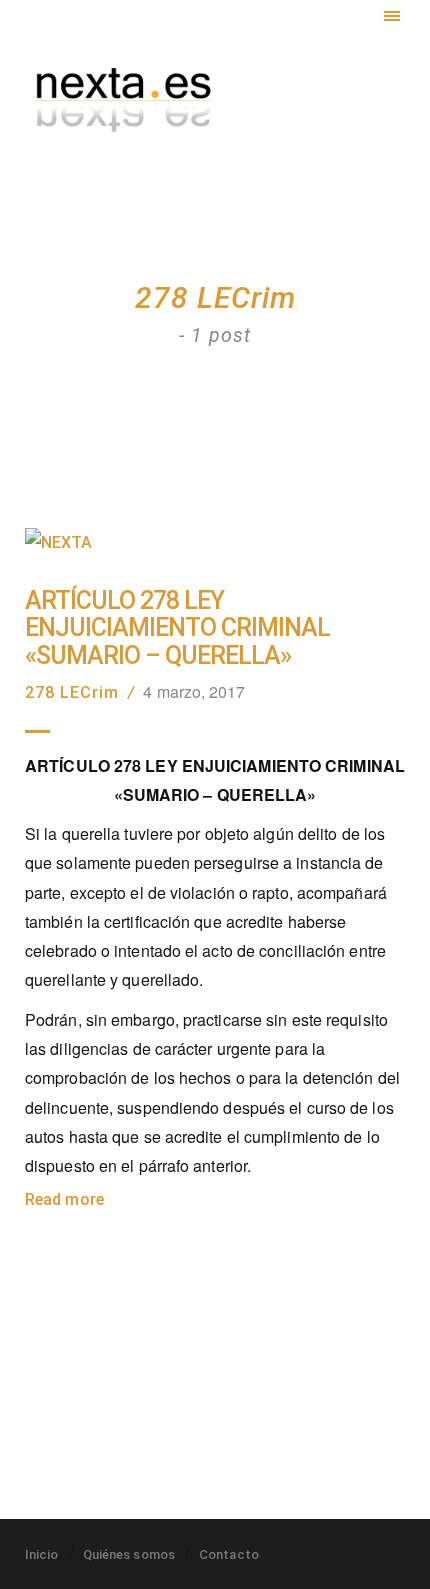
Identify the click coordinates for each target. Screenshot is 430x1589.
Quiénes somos (129, 1554)
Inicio (42, 1554)
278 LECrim (72, 692)
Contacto (229, 1554)
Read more (64, 1199)
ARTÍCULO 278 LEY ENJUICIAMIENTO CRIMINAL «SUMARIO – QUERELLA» (177, 628)
